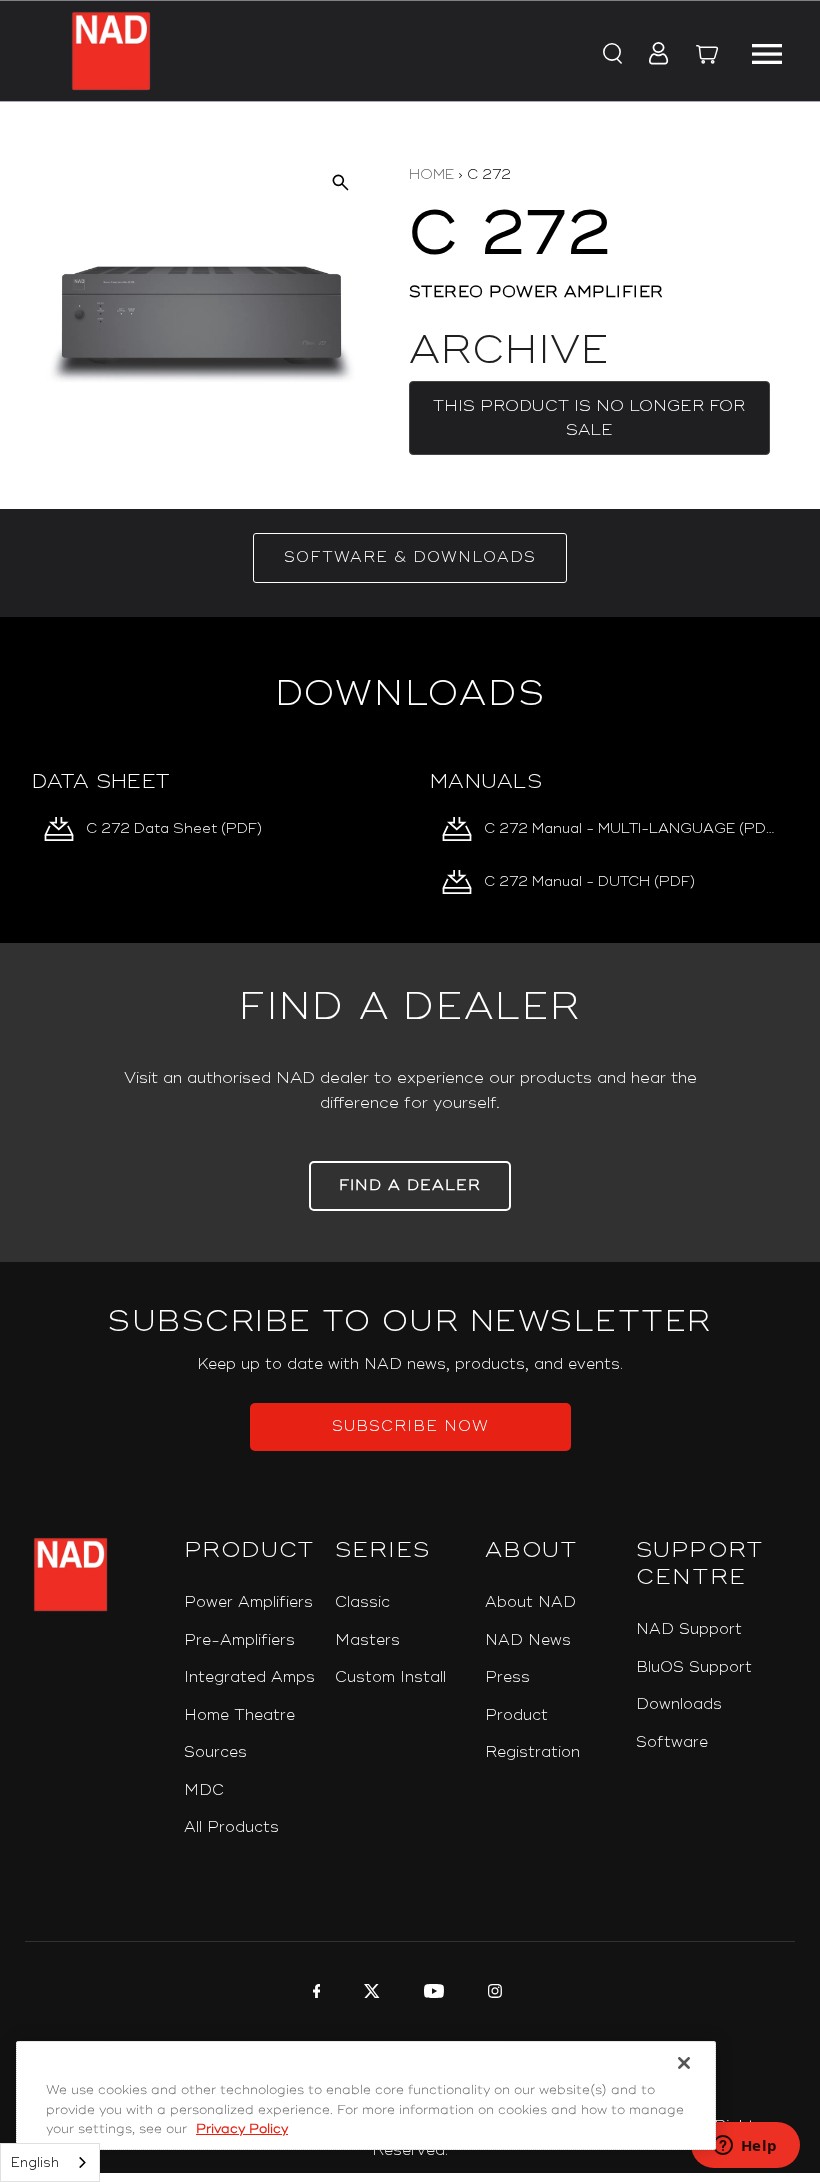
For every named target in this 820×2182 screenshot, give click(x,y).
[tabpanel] (410, 780)
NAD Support (689, 1629)
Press (507, 1677)
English (35, 2163)
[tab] (410, 558)
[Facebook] (314, 1994)
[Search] (611, 55)
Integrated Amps (249, 1677)
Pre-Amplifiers (239, 1640)
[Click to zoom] (339, 182)
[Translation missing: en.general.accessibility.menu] (766, 51)
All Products (231, 1827)
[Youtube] (431, 1994)
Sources (215, 1752)
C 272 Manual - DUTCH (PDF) (589, 881)
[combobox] (50, 2162)
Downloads (679, 1704)
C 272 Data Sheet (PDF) (174, 828)
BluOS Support (694, 1667)
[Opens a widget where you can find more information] (745, 2147)
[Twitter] (369, 1994)
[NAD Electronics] (111, 51)
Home (431, 174)
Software (672, 1742)
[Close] (684, 2063)
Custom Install (390, 1677)
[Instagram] (492, 1994)
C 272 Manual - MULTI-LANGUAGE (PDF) (630, 828)
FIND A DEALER (410, 1185)
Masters (367, 1640)
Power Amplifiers (248, 1602)
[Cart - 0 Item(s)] (707, 57)
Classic (362, 1602)
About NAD (530, 1602)
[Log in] (652, 55)
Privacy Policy (242, 2129)
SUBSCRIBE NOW (410, 1426)
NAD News (528, 1640)
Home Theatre (239, 1715)
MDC (204, 1790)
